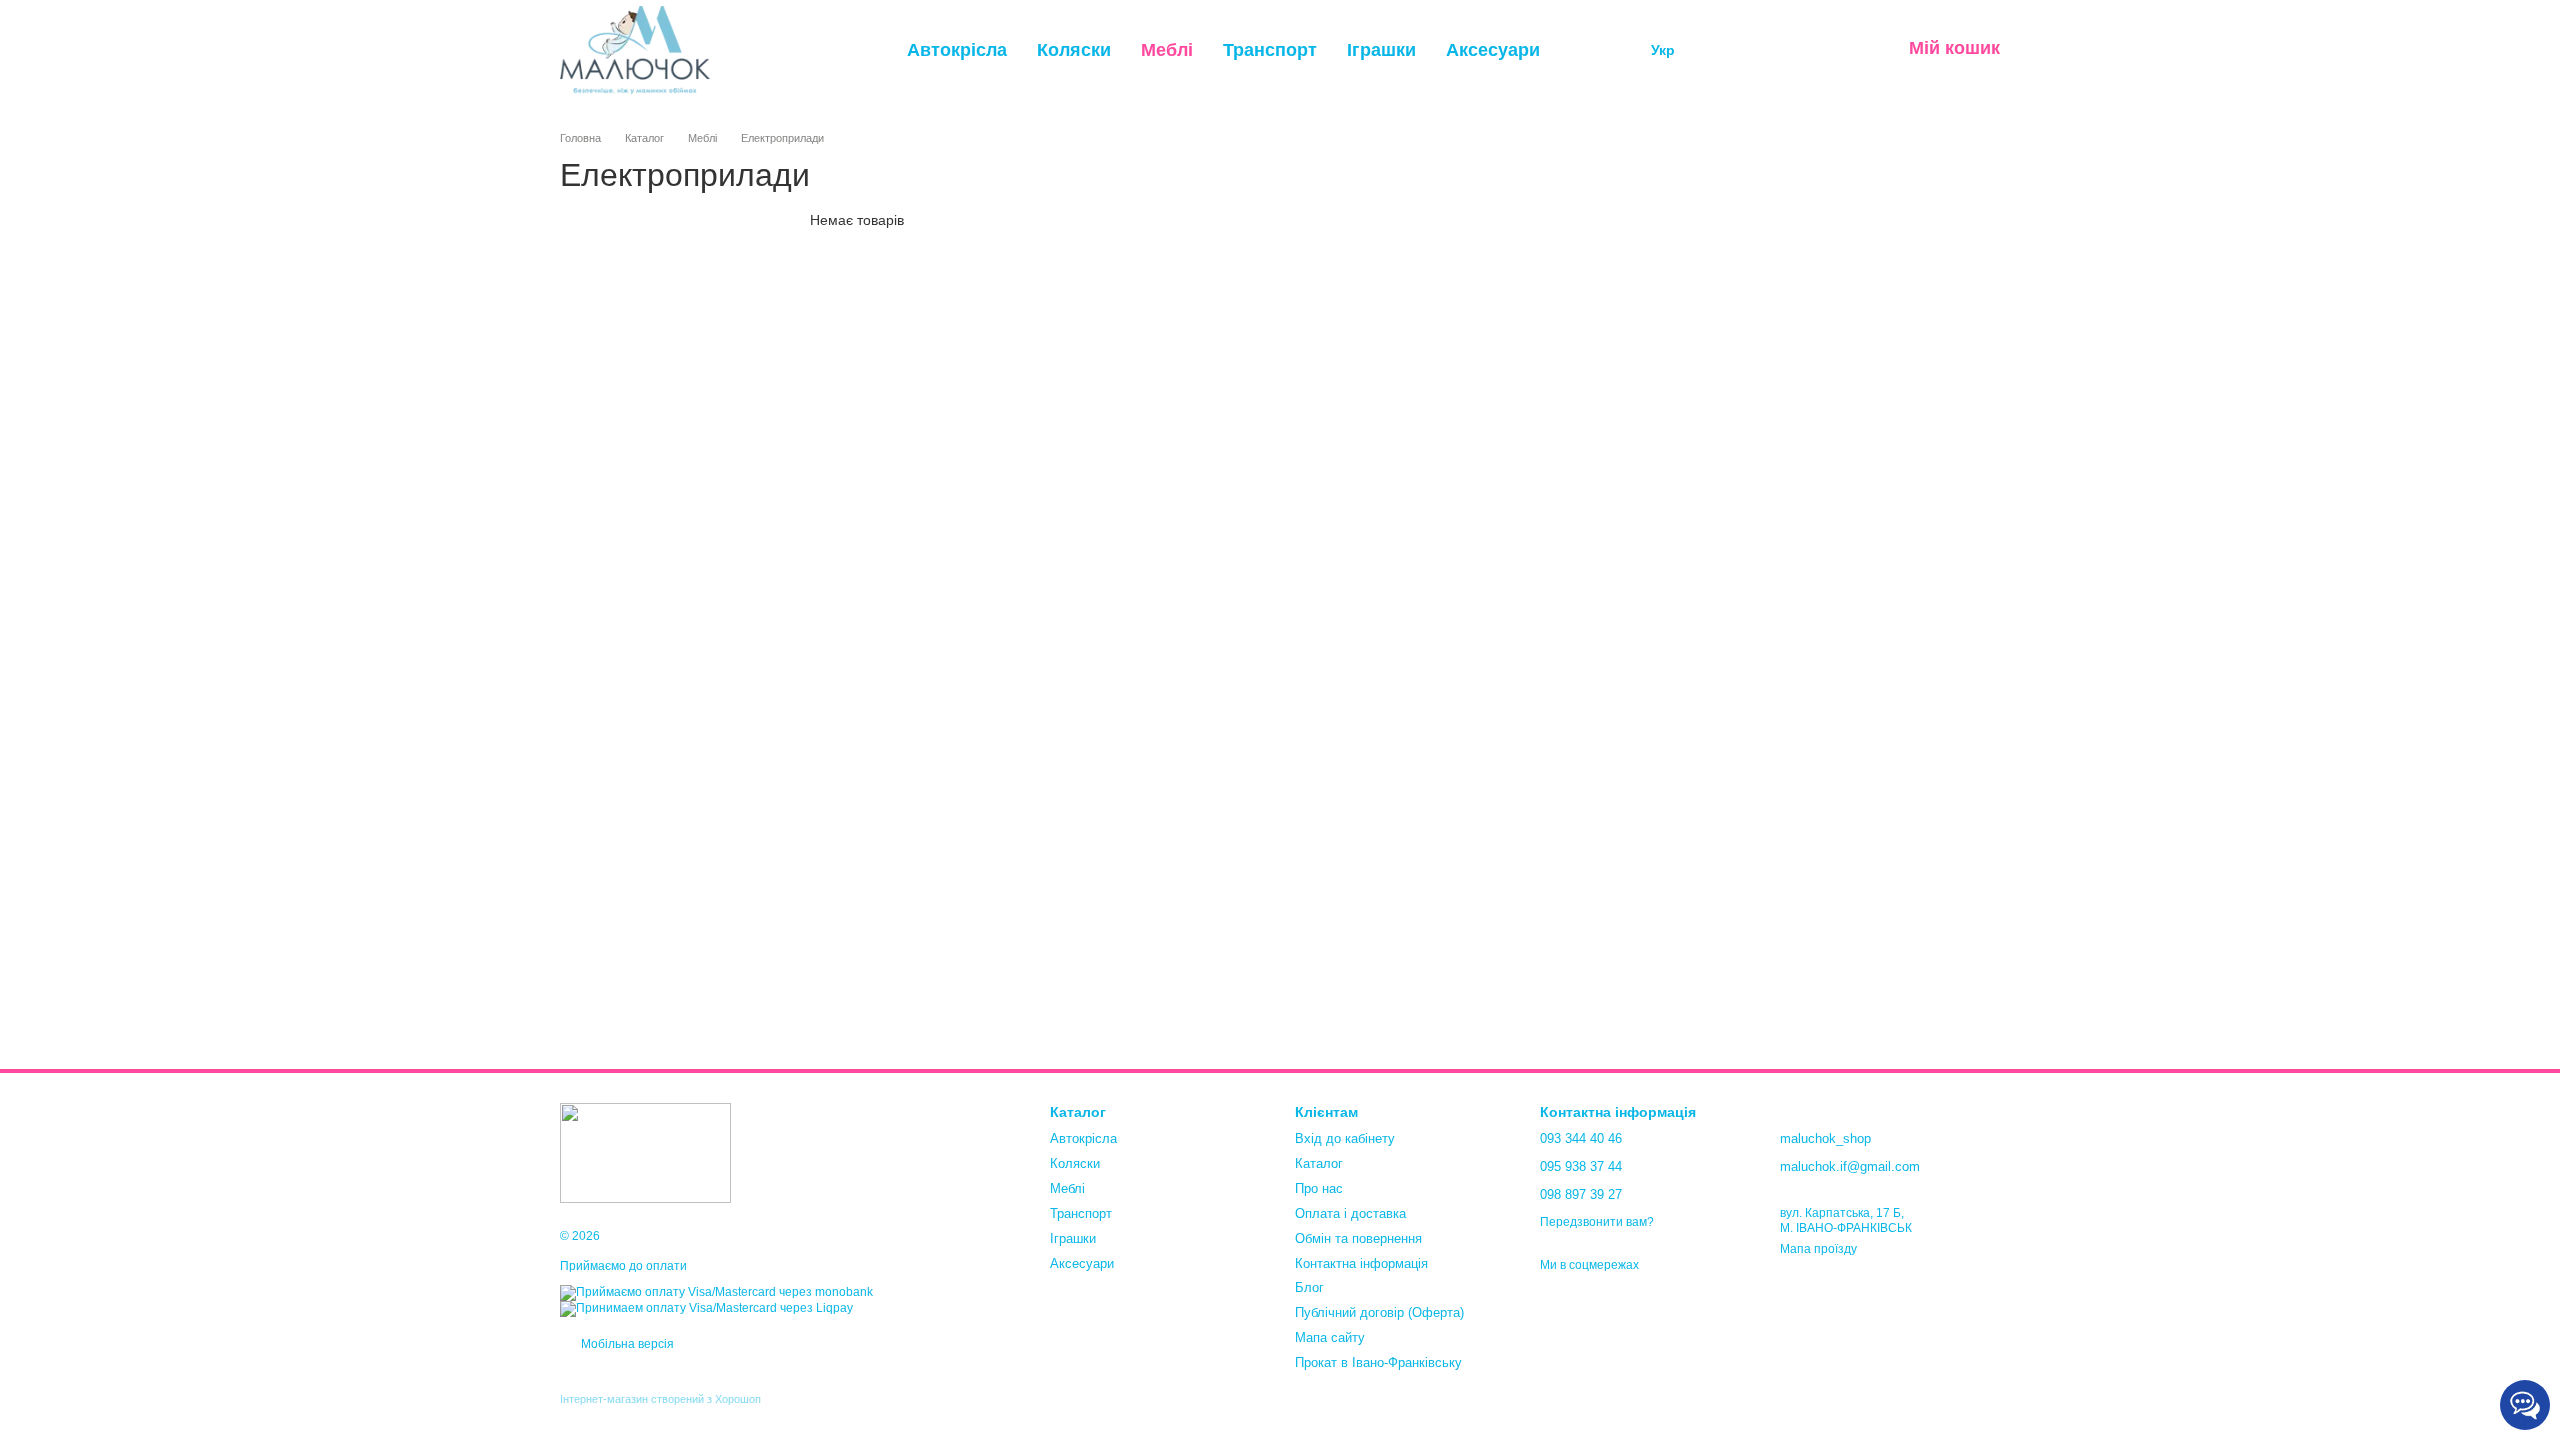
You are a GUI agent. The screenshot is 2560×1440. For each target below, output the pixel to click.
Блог (1309, 1287)
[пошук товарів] (1593, 50)
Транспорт (1270, 50)
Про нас (1319, 1188)
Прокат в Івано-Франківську (1378, 1362)
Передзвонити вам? (1597, 1222)
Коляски (1074, 50)
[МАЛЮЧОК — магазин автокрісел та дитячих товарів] (645, 1152)
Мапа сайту (1330, 1337)
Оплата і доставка (1350, 1213)
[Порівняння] (1729, 50)
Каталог (1319, 1163)
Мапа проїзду (1818, 1249)
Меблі (1167, 50)
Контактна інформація (1361, 1263)
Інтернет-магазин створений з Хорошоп (660, 1399)
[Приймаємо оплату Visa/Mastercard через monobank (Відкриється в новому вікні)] (716, 1292)
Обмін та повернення (1358, 1238)
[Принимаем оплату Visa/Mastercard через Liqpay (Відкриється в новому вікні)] (706, 1308)
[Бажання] (1781, 50)
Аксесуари (1493, 50)
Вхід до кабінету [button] (1345, 1138)
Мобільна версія (626, 1344)
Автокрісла (957, 50)
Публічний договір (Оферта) (1379, 1312)
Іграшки (1381, 50)
